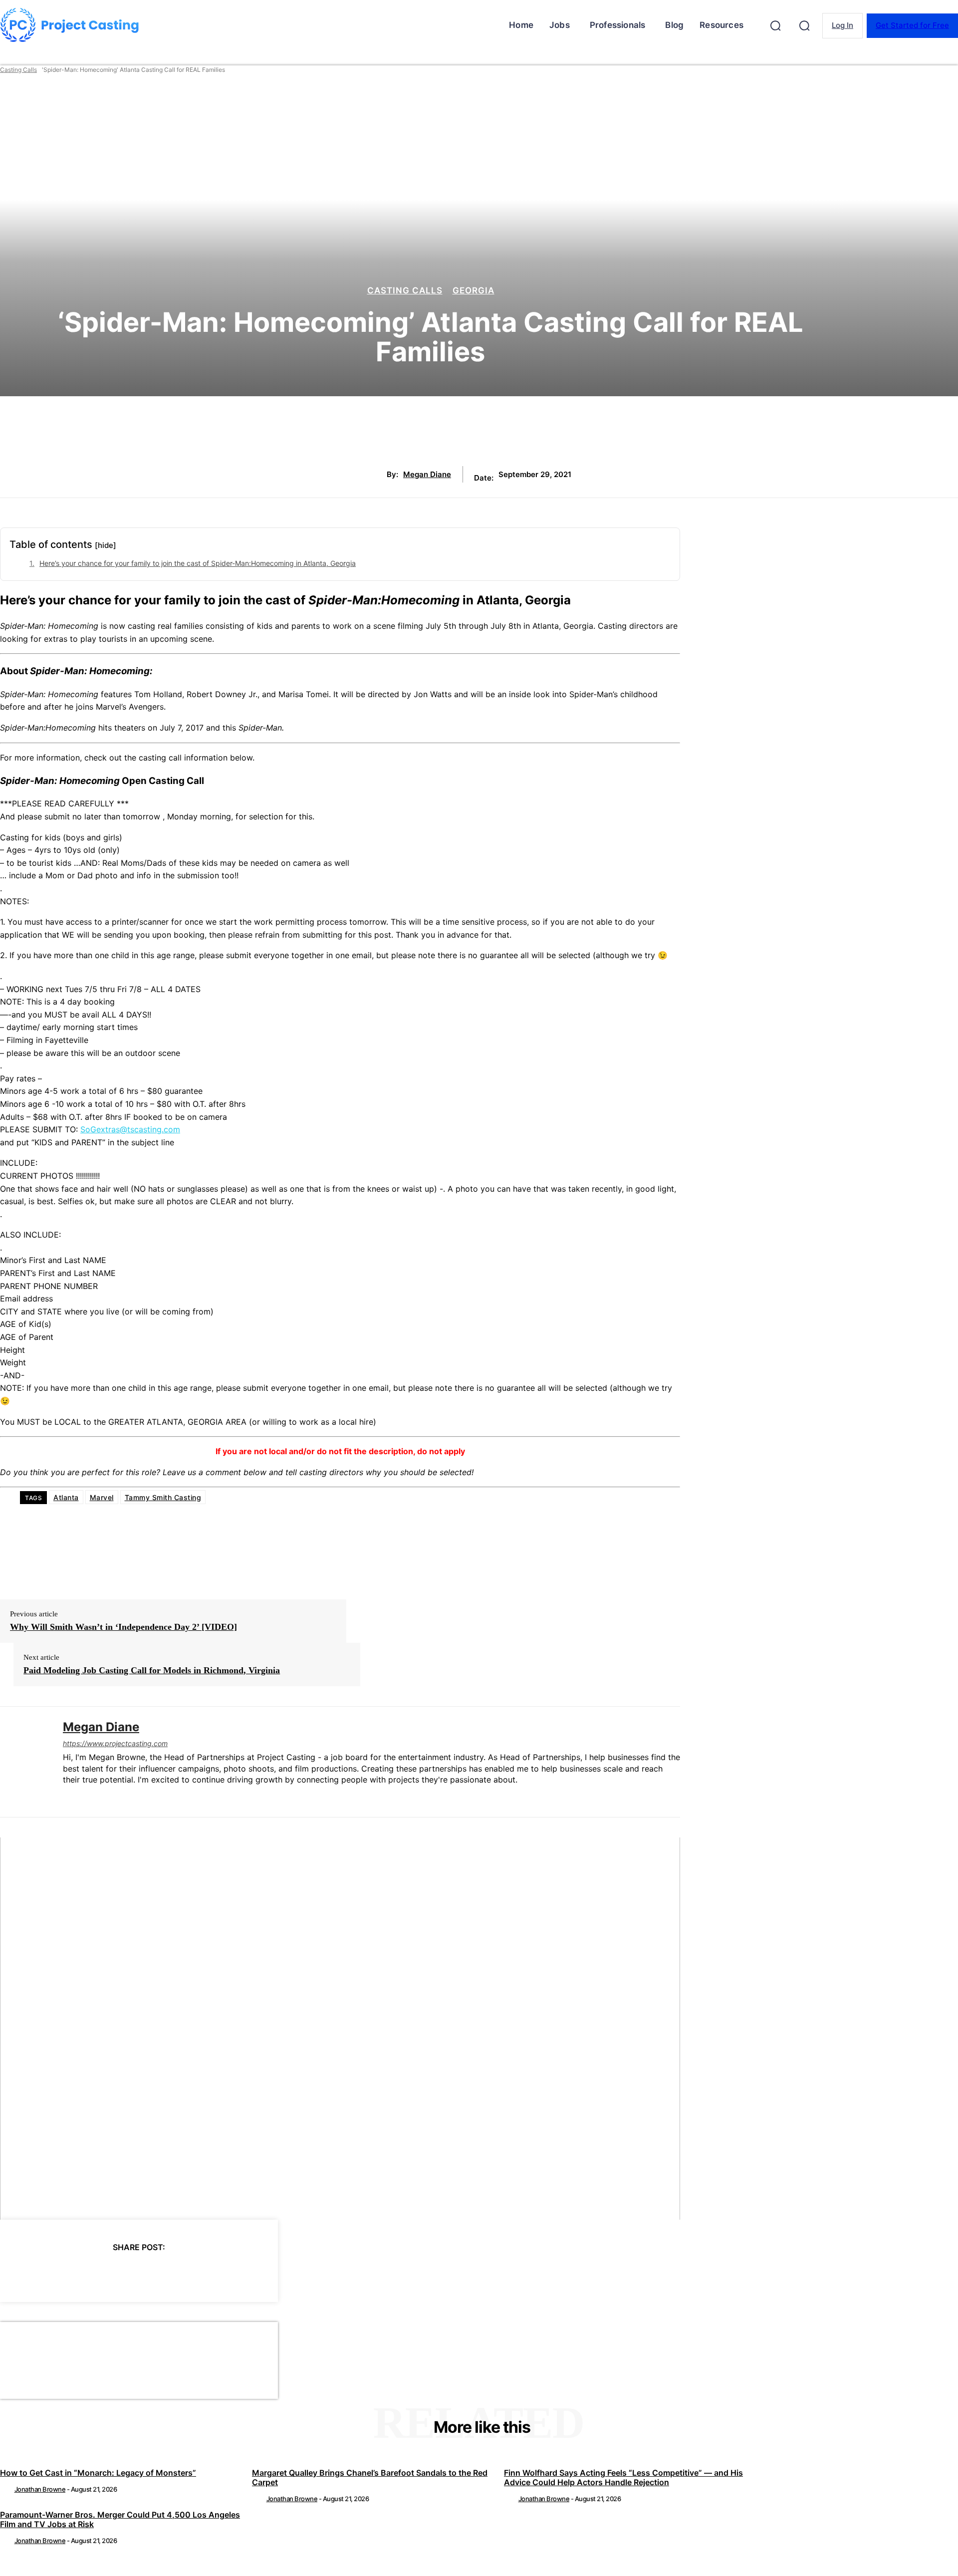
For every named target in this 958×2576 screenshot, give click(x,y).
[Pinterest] (120, 2273)
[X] (84, 2273)
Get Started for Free (912, 25)
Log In (842, 25)
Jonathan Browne (40, 2489)
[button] (775, 25)
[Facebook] (48, 2273)
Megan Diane (427, 475)
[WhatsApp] (156, 2273)
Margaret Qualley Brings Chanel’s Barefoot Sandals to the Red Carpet (370, 2477)
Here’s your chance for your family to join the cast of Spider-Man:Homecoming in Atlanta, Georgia (198, 563)
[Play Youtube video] (340, 2029)
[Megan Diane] (24, 1762)
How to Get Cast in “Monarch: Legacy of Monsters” (98, 2473)
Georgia (474, 291)
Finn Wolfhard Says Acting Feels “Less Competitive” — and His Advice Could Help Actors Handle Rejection (623, 2477)
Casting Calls (18, 70)
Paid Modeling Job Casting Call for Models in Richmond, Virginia (152, 1670)
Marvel (102, 1497)
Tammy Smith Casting (163, 1497)
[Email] (192, 2273)
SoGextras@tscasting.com (130, 1129)
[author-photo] (6, 2489)
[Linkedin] (67, 1796)
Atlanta (66, 1497)
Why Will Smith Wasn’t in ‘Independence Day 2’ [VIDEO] (123, 1627)
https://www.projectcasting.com (115, 1743)
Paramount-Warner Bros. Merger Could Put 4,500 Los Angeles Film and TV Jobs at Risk (120, 2519)
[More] (229, 2273)
